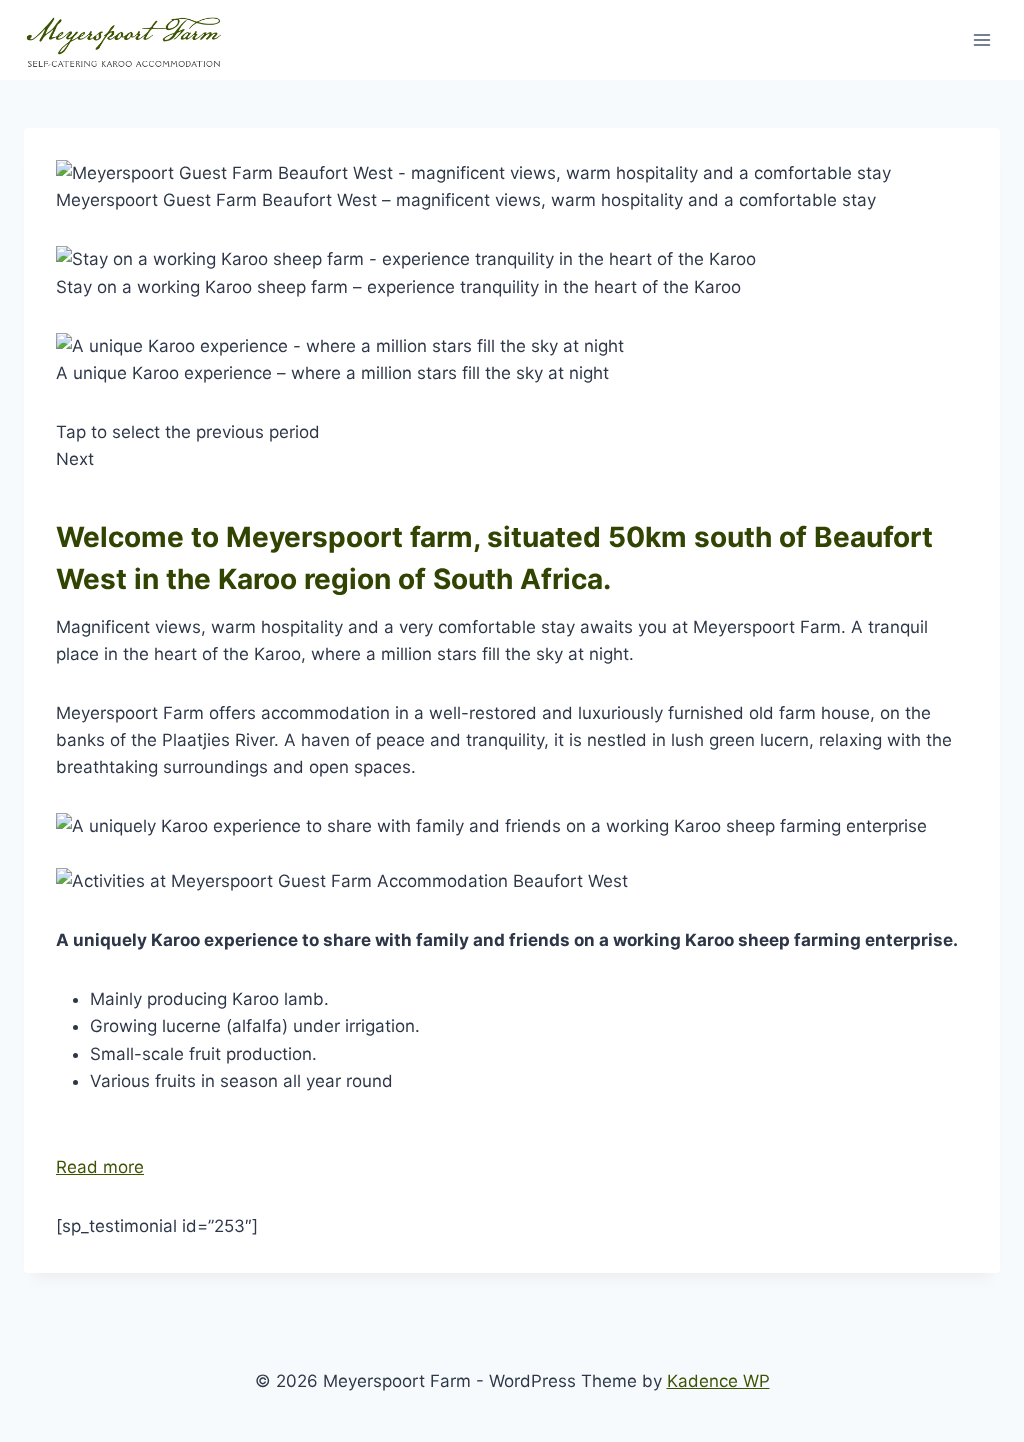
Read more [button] (100, 1167)
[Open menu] (981, 39)
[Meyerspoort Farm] (124, 40)
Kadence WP (718, 1381)
